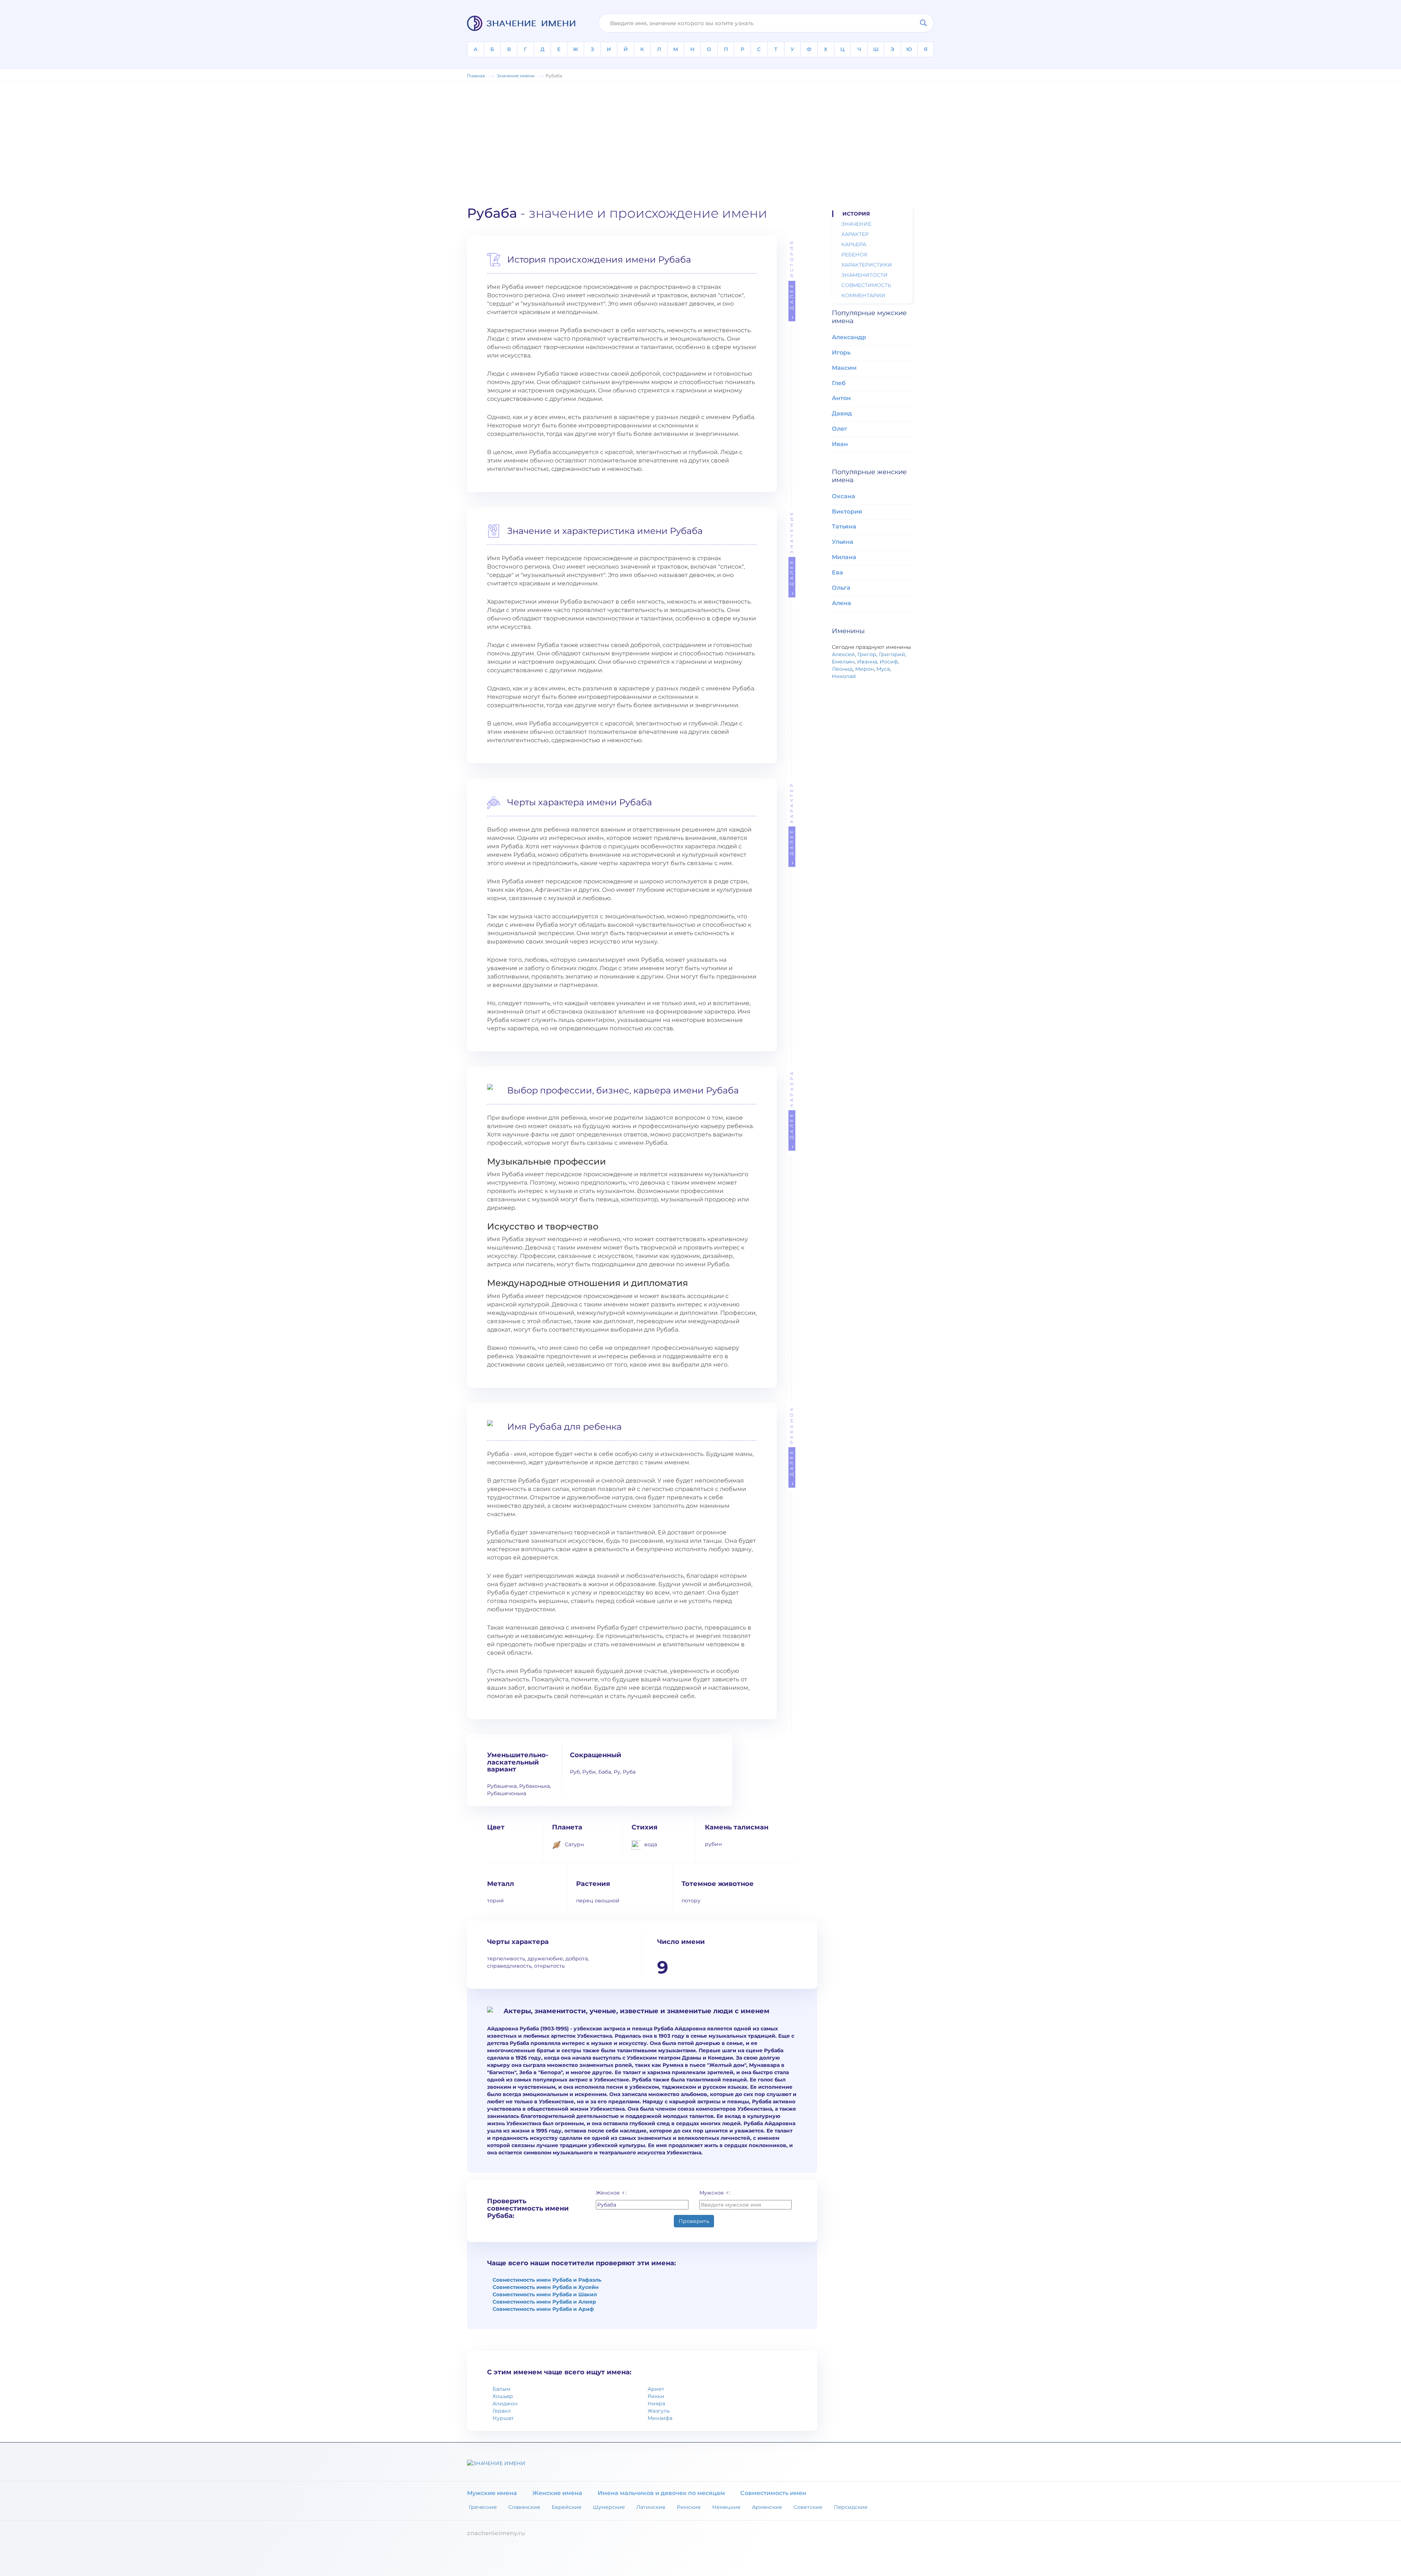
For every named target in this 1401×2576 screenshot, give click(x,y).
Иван (840, 444)
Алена (842, 603)
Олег (840, 429)
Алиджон (505, 2403)
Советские (808, 2507)
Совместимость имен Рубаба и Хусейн (546, 2287)
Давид (842, 413)
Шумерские (609, 2507)
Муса (883, 669)
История (792, 279)
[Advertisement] (700, 140)
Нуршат (503, 2418)
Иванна (867, 662)
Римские (689, 2507)
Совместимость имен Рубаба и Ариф (543, 2309)
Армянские (767, 2507)
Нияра (656, 2403)
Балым (501, 2389)
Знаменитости (864, 275)
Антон (841, 398)
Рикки (656, 2396)
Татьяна (844, 526)
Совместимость (866, 285)
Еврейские (567, 2507)
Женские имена (557, 2493)
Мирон (864, 669)
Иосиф (889, 662)
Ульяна (843, 542)
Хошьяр (503, 2396)
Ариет (656, 2389)
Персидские (851, 2507)
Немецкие (726, 2507)
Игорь (841, 352)
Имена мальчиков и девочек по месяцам (661, 2493)
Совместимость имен (773, 2493)
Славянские (524, 2507)
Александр (849, 337)
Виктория (847, 512)
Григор (867, 654)
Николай (844, 676)
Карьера (792, 1109)
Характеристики (867, 265)
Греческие (483, 2507)
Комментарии (863, 295)
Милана (844, 557)
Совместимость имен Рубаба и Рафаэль (547, 2280)
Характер (792, 823)
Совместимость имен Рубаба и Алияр (544, 2302)
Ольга (841, 588)
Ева (837, 572)
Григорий (892, 654)
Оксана (844, 496)
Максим (844, 368)
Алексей (843, 654)
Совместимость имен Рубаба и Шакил (545, 2294)
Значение (792, 553)
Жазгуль (659, 2411)
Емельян (843, 662)
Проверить (694, 2221)
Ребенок (792, 1446)
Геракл (502, 2411)
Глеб (839, 383)
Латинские (651, 2507)
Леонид (842, 669)
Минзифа (660, 2418)
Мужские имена (492, 2493)
